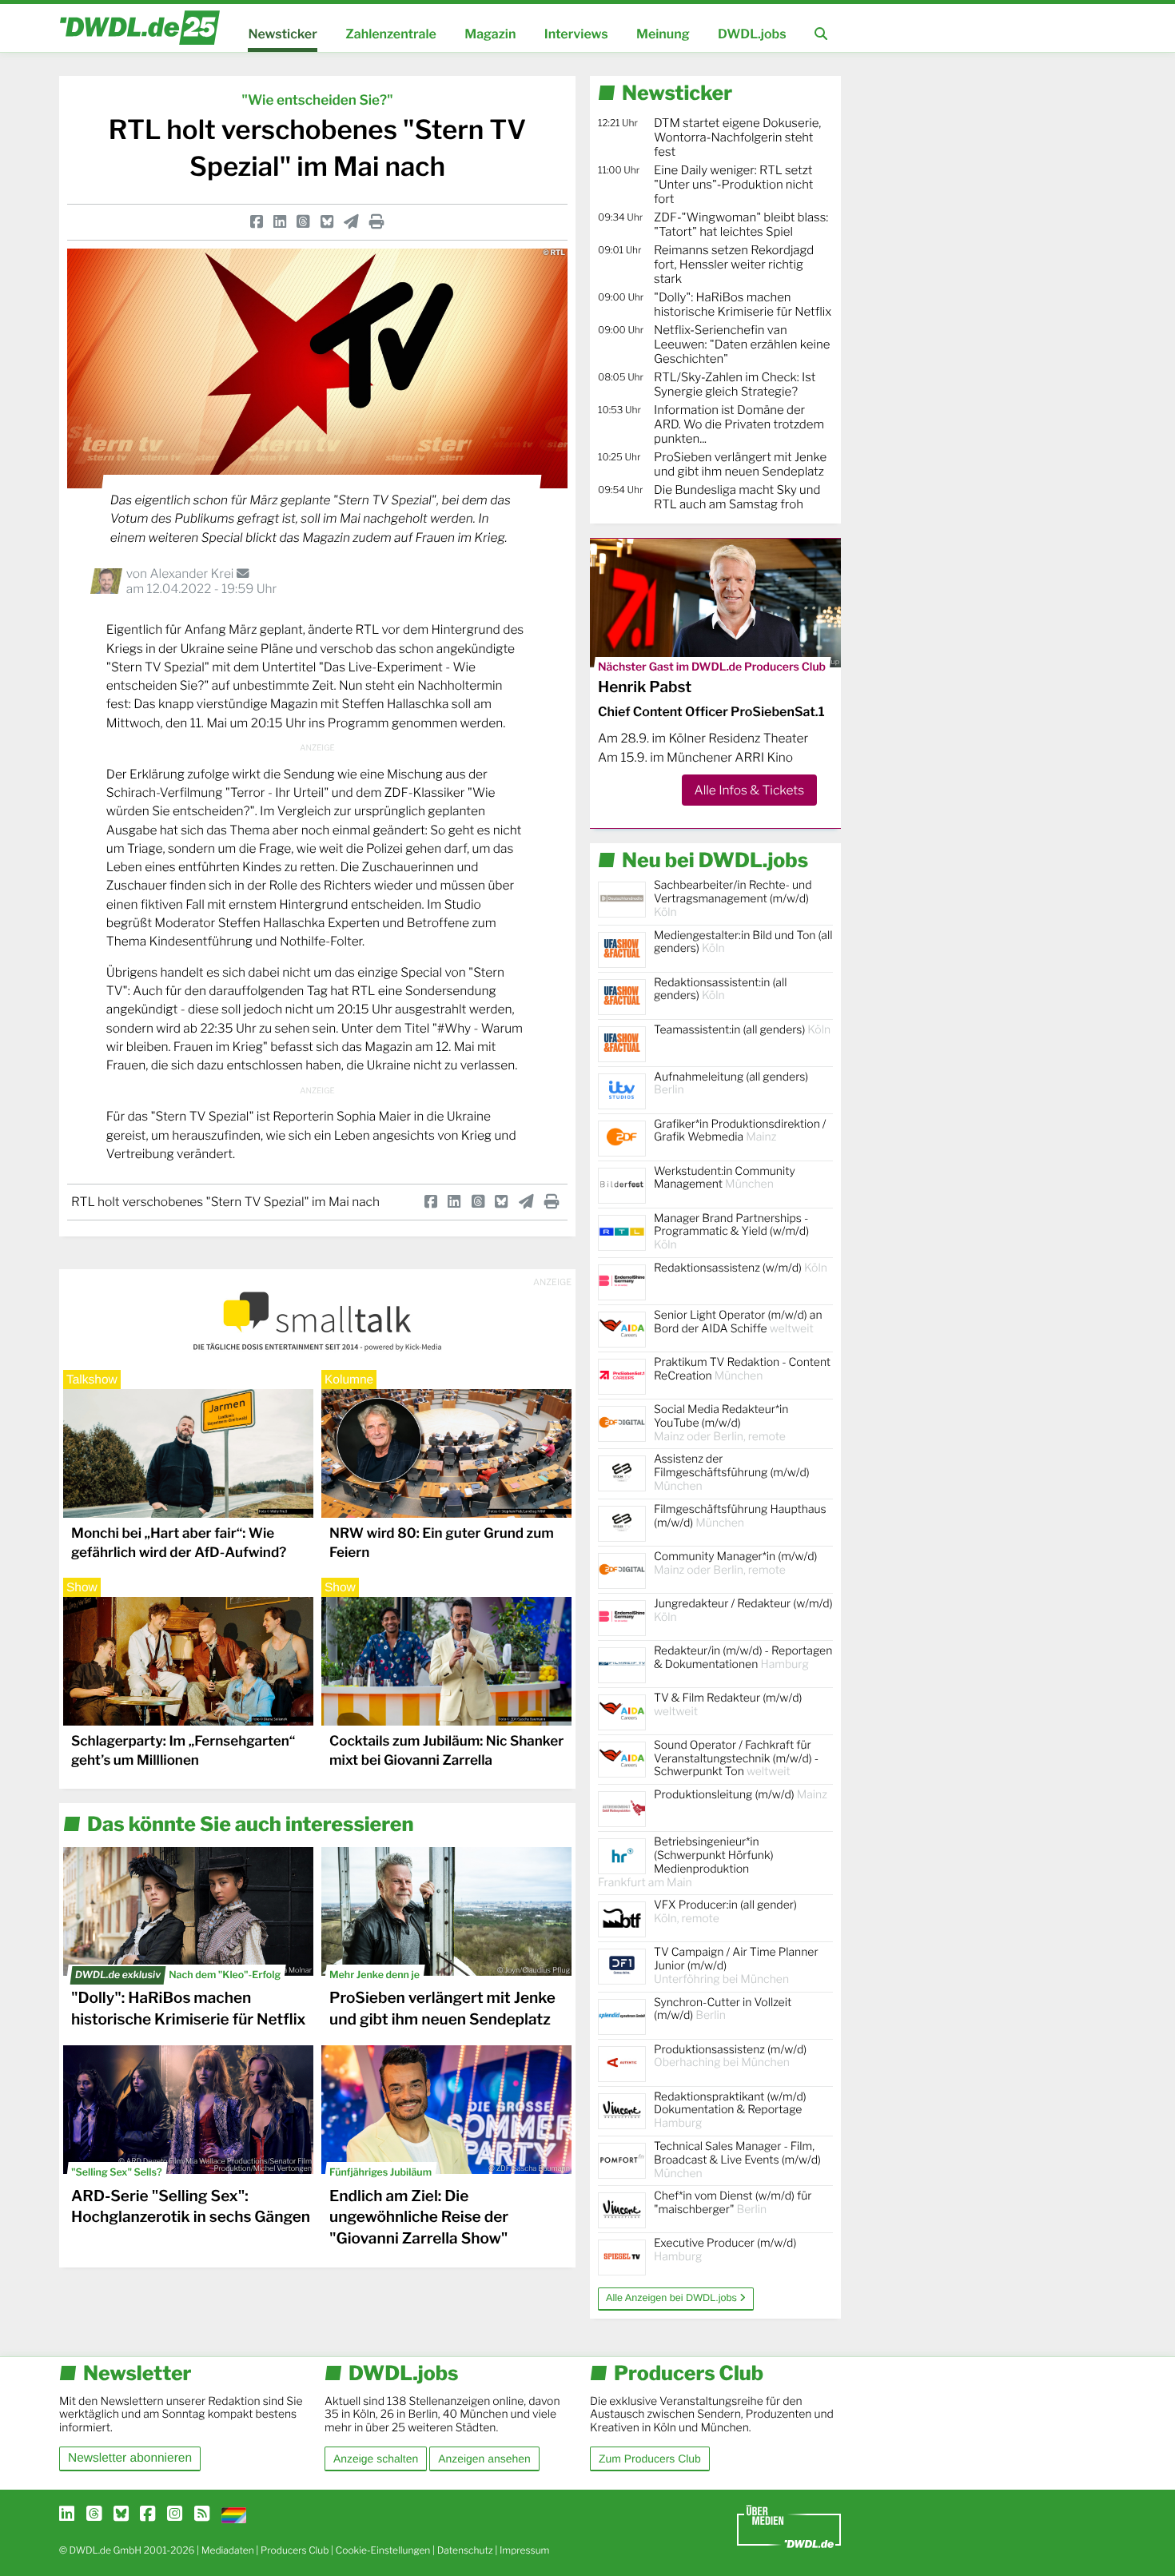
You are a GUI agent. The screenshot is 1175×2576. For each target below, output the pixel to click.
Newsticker (282, 34)
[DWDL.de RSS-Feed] (202, 2514)
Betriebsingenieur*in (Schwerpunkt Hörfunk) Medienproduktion (686, 1862)
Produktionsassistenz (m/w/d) (730, 2056)
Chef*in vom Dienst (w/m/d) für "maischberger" (733, 2203)
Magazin (490, 34)
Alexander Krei (193, 573)
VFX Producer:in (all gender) (725, 1912)
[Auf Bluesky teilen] (327, 222)
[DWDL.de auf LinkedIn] (67, 2514)
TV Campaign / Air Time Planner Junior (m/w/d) (736, 1966)
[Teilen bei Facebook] (257, 222)
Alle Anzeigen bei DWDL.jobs (673, 2298)
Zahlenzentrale (391, 34)
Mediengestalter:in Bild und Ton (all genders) (743, 942)
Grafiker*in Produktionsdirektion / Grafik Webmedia (740, 1131)
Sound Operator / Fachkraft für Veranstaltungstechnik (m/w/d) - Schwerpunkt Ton (736, 1759)
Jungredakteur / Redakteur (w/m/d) (743, 1610)
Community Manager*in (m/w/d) (735, 1563)
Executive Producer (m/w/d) (725, 2250)
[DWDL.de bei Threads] (94, 2514)
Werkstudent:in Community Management (725, 1178)
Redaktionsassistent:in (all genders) (720, 989)
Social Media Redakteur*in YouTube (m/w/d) (721, 1423)
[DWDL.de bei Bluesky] (121, 2514)
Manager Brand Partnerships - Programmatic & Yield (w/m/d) (731, 1232)
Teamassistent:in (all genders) (742, 1030)
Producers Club (295, 2550)
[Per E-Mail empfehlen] (351, 222)
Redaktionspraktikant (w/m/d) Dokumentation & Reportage (730, 2110)
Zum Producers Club (650, 2459)
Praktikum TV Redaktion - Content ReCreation (742, 1369)
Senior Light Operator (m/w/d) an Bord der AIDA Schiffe (738, 1322)
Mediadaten (228, 2550)
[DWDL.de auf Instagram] (175, 2514)
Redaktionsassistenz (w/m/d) (741, 1268)
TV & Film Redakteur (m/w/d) (728, 1705)
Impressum (525, 2550)
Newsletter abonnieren (130, 2458)
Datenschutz (465, 2550)
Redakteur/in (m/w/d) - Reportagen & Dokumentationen (743, 1658)
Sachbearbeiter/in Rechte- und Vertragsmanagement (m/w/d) (733, 899)
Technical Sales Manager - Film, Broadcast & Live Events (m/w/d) (737, 2160)
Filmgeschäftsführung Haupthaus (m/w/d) (740, 1516)
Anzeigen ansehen (484, 2459)
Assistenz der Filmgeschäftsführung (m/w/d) (732, 1473)
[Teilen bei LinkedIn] (280, 222)
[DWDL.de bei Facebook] (147, 2514)
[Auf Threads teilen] (303, 222)
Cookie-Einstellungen (383, 2550)
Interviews (576, 34)
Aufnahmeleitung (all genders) (731, 1084)
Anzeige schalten (376, 2459)
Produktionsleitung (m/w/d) (741, 1795)
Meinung (663, 34)
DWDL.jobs (752, 34)
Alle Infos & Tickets (749, 790)
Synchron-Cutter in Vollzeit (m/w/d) (723, 2009)
